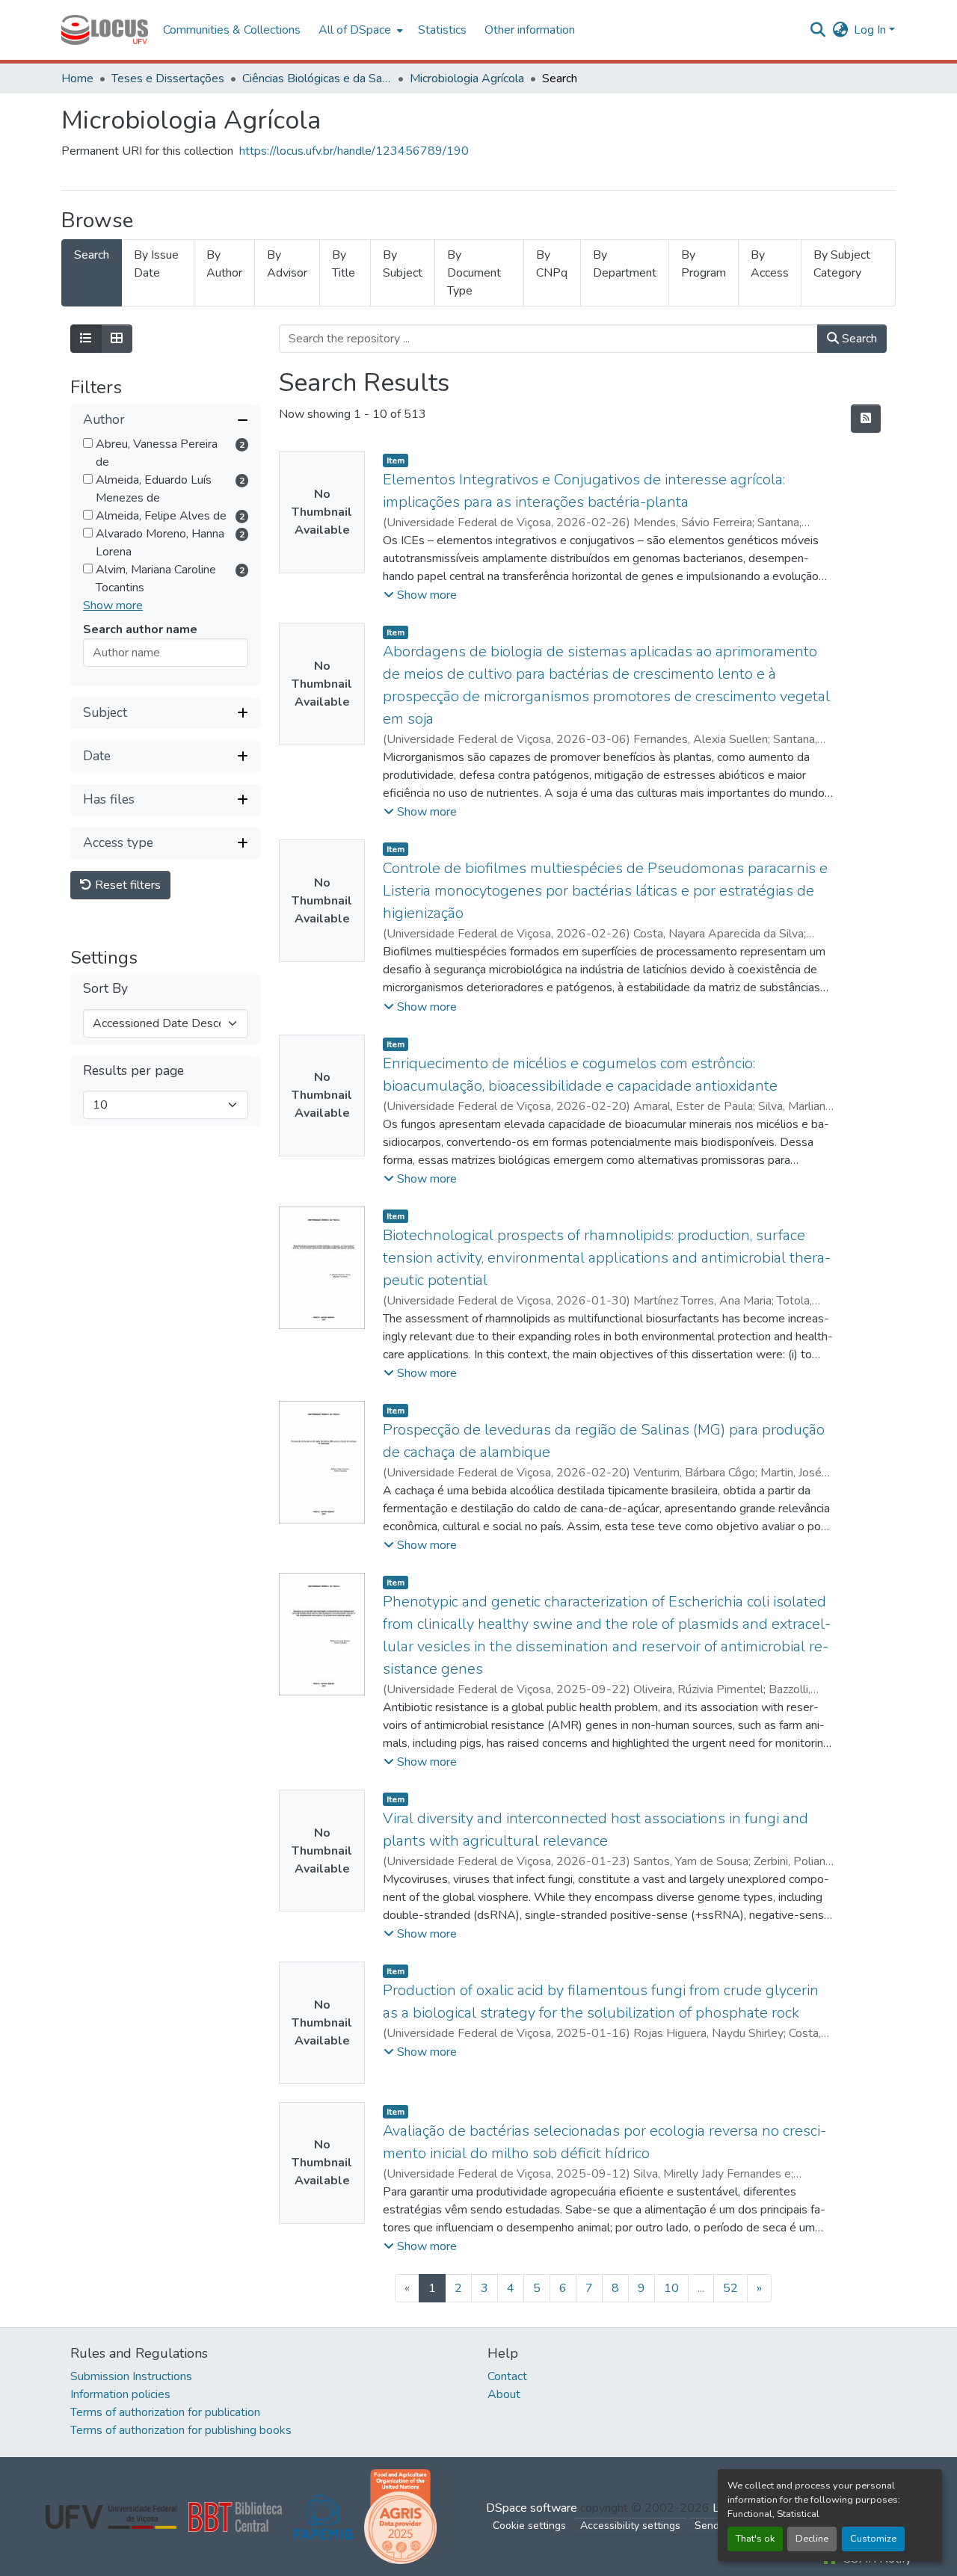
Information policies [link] (120, 2394)
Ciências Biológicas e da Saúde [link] (317, 78)
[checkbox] (88, 443)
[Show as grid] (117, 339)
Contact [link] (507, 2376)
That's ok (755, 2539)
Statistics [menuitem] (442, 30)
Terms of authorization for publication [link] (165, 2412)
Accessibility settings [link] (630, 2526)
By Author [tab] (224, 264)
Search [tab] (92, 255)
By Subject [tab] (403, 264)
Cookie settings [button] (529, 2526)
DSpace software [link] (532, 2508)
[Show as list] (86, 339)
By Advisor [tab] (287, 264)
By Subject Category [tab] (842, 264)
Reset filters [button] (126, 885)
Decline (812, 2539)
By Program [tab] (704, 264)
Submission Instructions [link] (131, 2376)
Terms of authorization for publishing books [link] (181, 2430)
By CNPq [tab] (552, 264)
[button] (105, 30)
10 (671, 2288)
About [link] (504, 2394)
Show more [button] (113, 606)
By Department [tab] (625, 264)
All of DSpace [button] (355, 30)
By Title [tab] (344, 264)
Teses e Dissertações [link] (168, 78)
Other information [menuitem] (530, 30)
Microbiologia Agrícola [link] (467, 78)
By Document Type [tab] (474, 273)
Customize (873, 2539)
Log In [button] (871, 30)
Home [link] (77, 78)
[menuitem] (359, 30)
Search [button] (858, 339)
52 (730, 2288)
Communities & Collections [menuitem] (232, 30)
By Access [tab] (770, 264)
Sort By (105, 989)
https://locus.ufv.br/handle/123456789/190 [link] (354, 151)
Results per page (133, 1071)
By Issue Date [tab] (156, 264)
